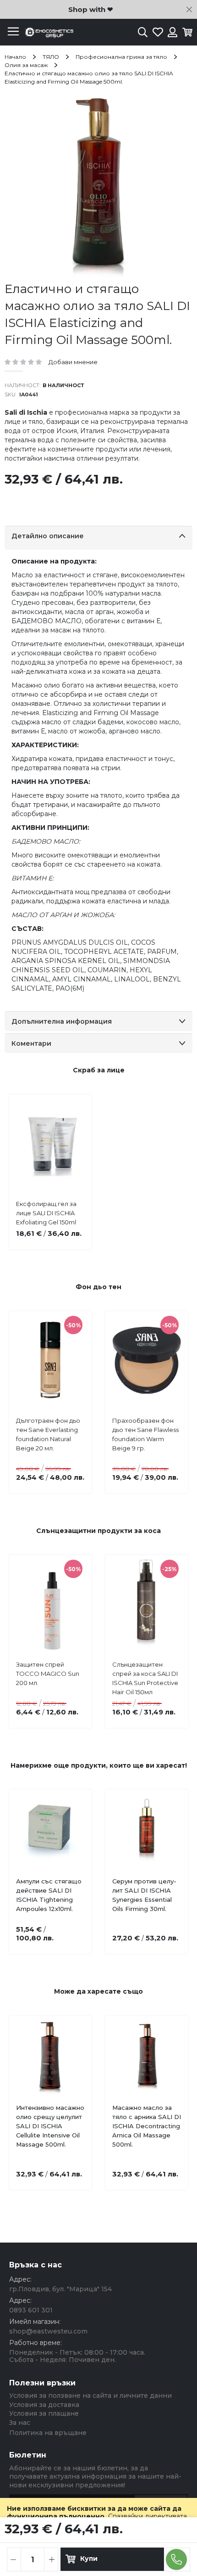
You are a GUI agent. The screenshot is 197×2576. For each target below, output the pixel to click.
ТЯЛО (51, 57)
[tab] (98, 538)
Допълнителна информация (62, 1021)
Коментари (31, 1043)
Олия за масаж (26, 65)
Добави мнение (73, 362)
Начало (15, 57)
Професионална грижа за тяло (121, 57)
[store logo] (48, 32)
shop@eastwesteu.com (48, 2331)
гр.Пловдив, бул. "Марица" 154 (60, 2289)
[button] (63, 2110)
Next (174, 1386)
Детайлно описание (48, 536)
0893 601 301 (31, 2310)
